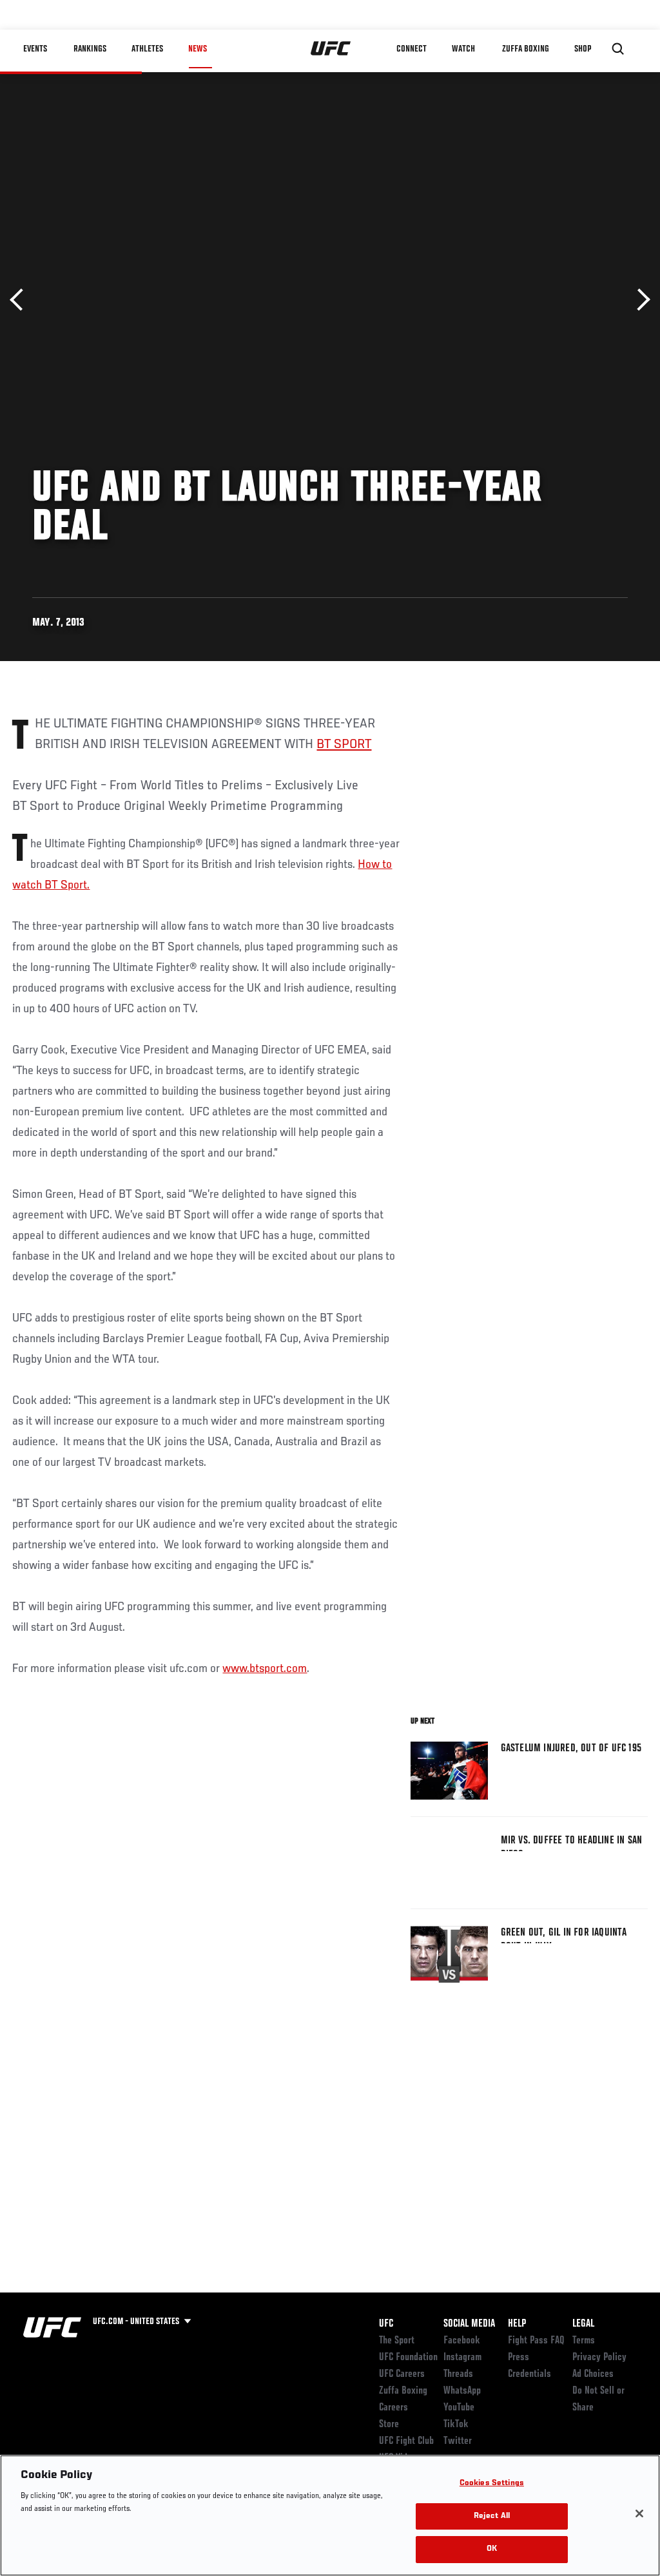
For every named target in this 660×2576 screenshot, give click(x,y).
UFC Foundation (408, 2358)
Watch (463, 49)
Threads (458, 2374)
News (198, 49)
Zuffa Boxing (526, 49)
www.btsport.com (265, 1669)
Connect (412, 49)
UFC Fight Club (406, 2441)
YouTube (459, 2408)
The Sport (397, 2341)
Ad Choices (593, 2374)
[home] (331, 49)
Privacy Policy (599, 2358)
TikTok (456, 2425)
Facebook (462, 2341)
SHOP (583, 49)
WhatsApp (462, 2391)
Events (35, 49)
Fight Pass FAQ (536, 2341)
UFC (386, 2324)
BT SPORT (344, 745)
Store (389, 2425)
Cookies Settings (492, 2484)
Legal (583, 2324)
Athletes (147, 49)
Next (639, 300)
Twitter (458, 2441)
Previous (21, 300)
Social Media (469, 2324)
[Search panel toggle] (618, 49)
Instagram (462, 2358)
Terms (584, 2341)
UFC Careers (402, 2374)
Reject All (492, 2516)
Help (517, 2324)
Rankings (90, 49)
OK (492, 2549)
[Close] (639, 2514)
